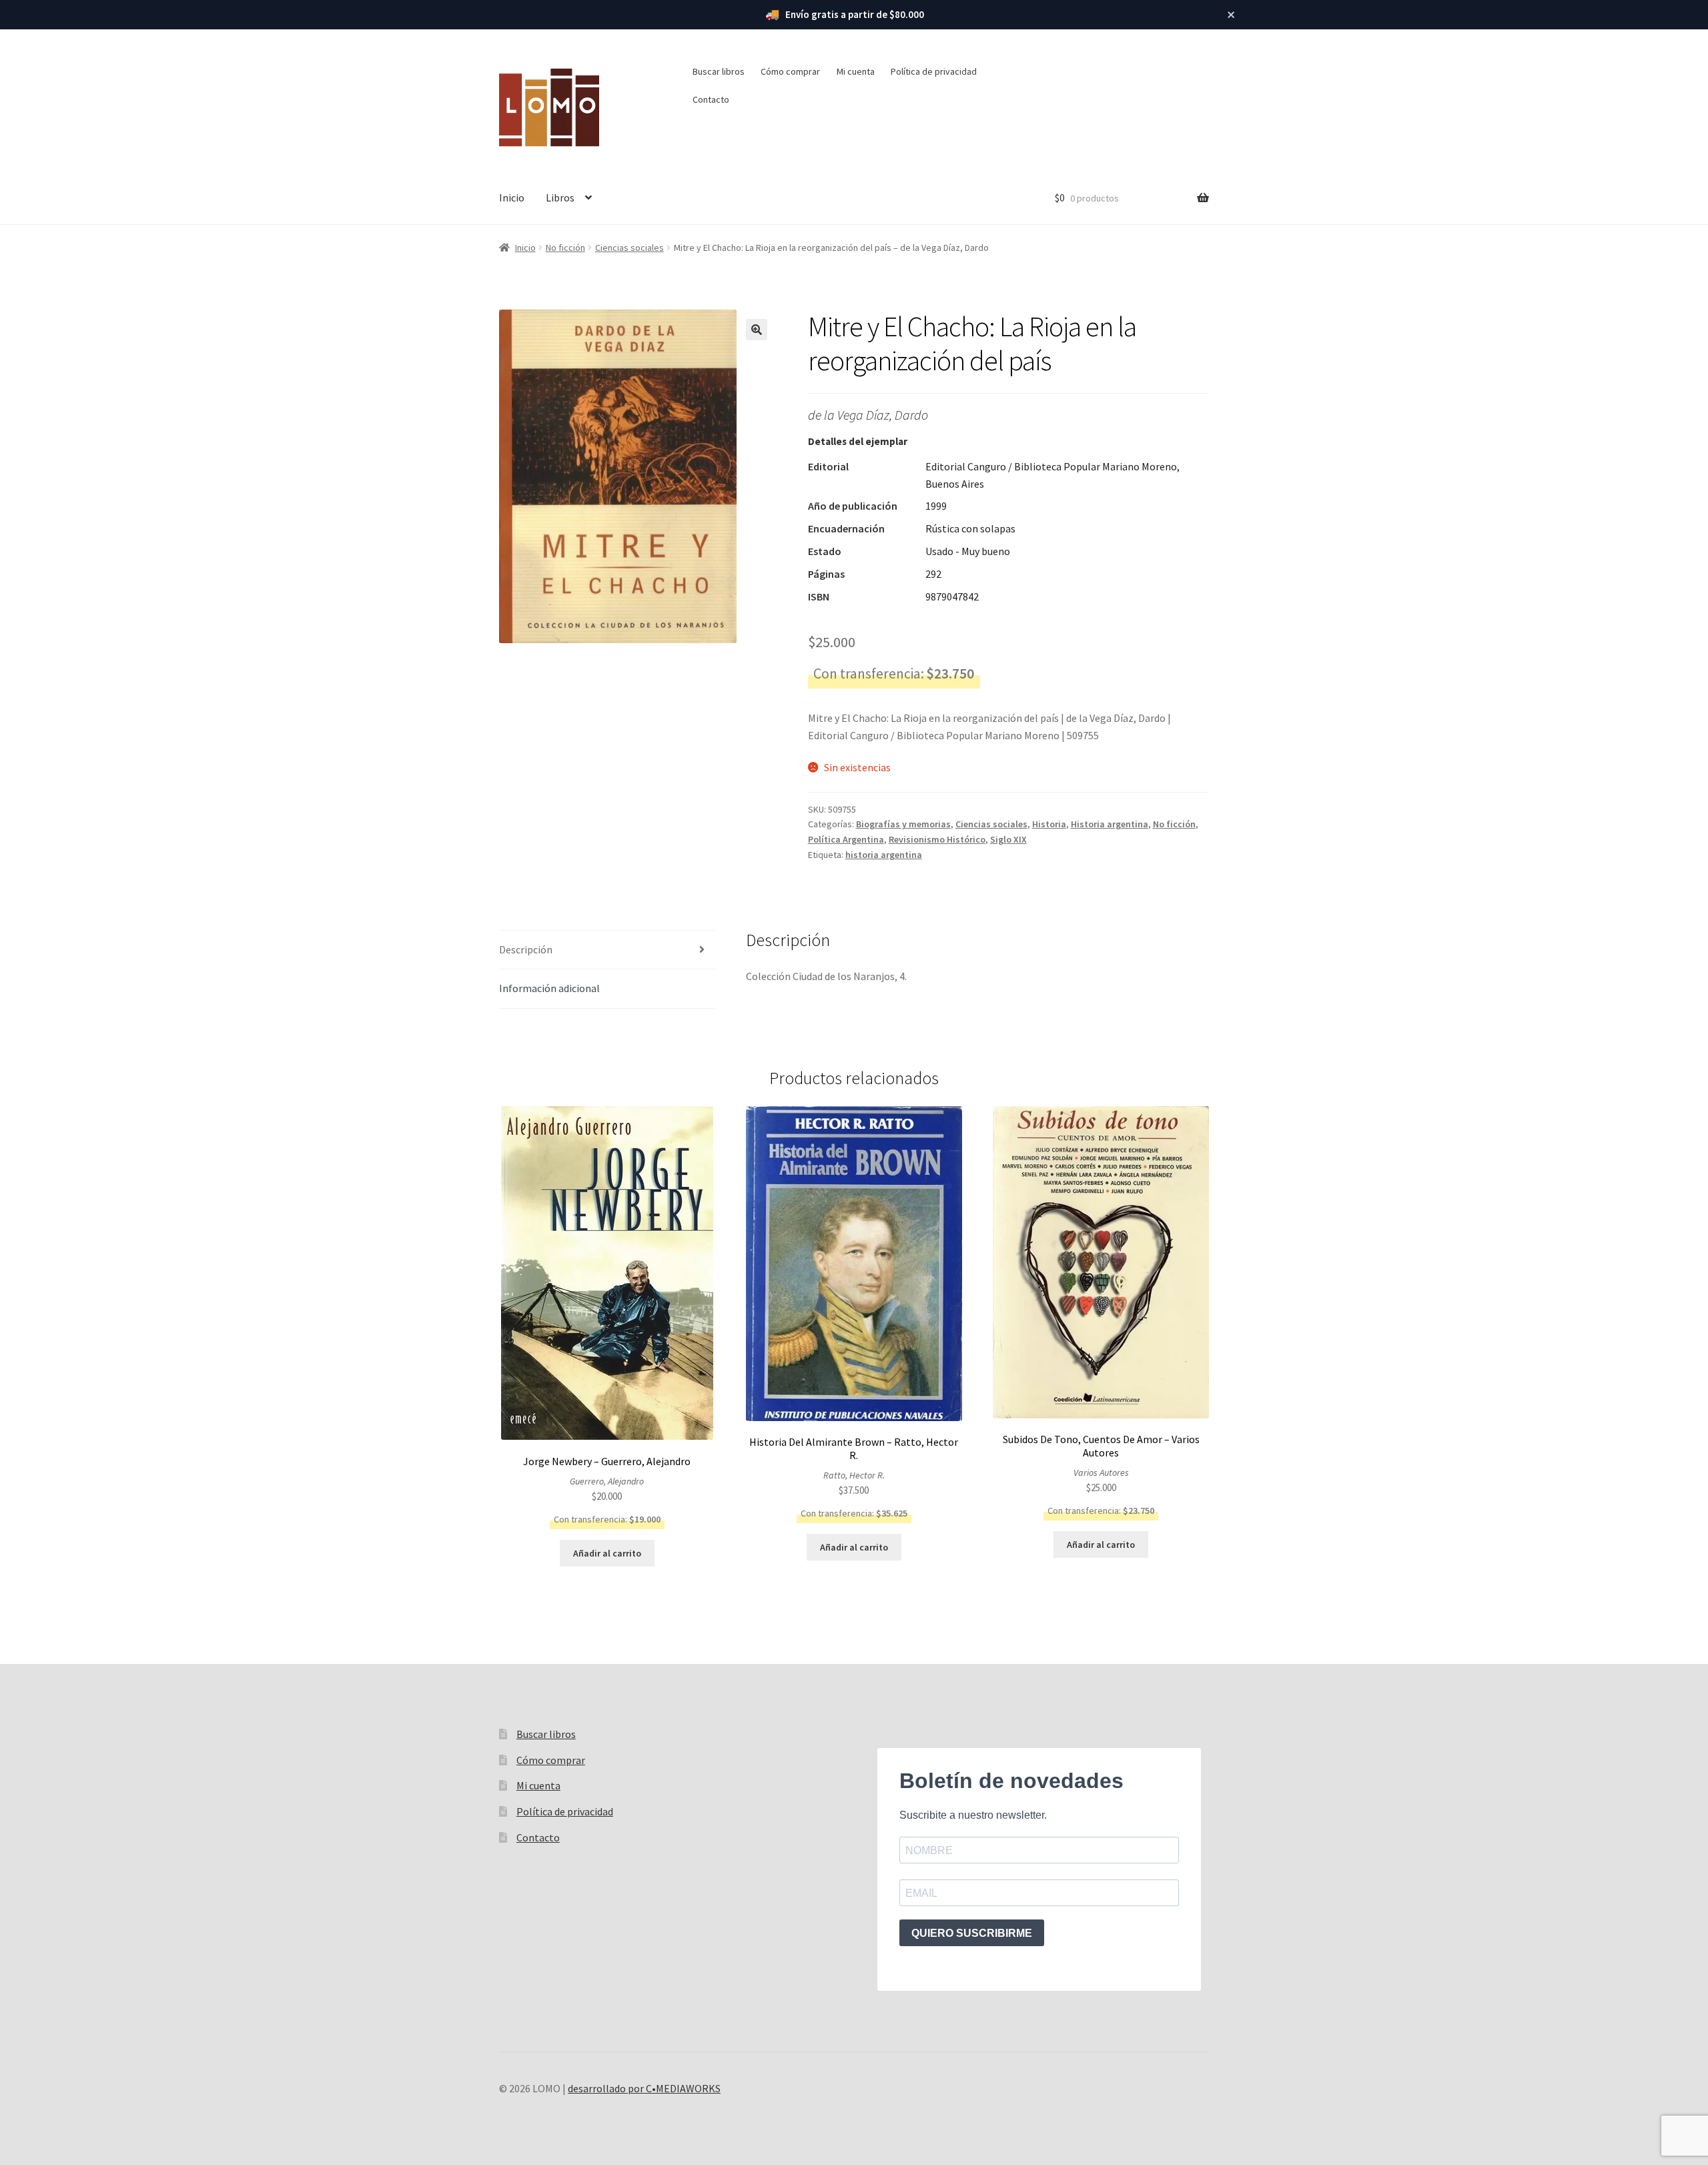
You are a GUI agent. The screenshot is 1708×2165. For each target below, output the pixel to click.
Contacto (711, 99)
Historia (1049, 824)
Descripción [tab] (526, 949)
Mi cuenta (856, 71)
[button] (757, 330)
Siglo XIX (1008, 839)
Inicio (512, 197)
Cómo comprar (790, 71)
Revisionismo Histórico (937, 839)
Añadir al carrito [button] (607, 1553)
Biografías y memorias (903, 824)
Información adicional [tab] (549, 988)
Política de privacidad (934, 71)
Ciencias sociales (629, 248)
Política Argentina (846, 839)
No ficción (565, 248)
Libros (560, 197)
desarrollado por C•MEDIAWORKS (644, 2088)
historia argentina (884, 855)
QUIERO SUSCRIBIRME (972, 1933)
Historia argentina (1110, 824)
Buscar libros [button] (719, 71)
